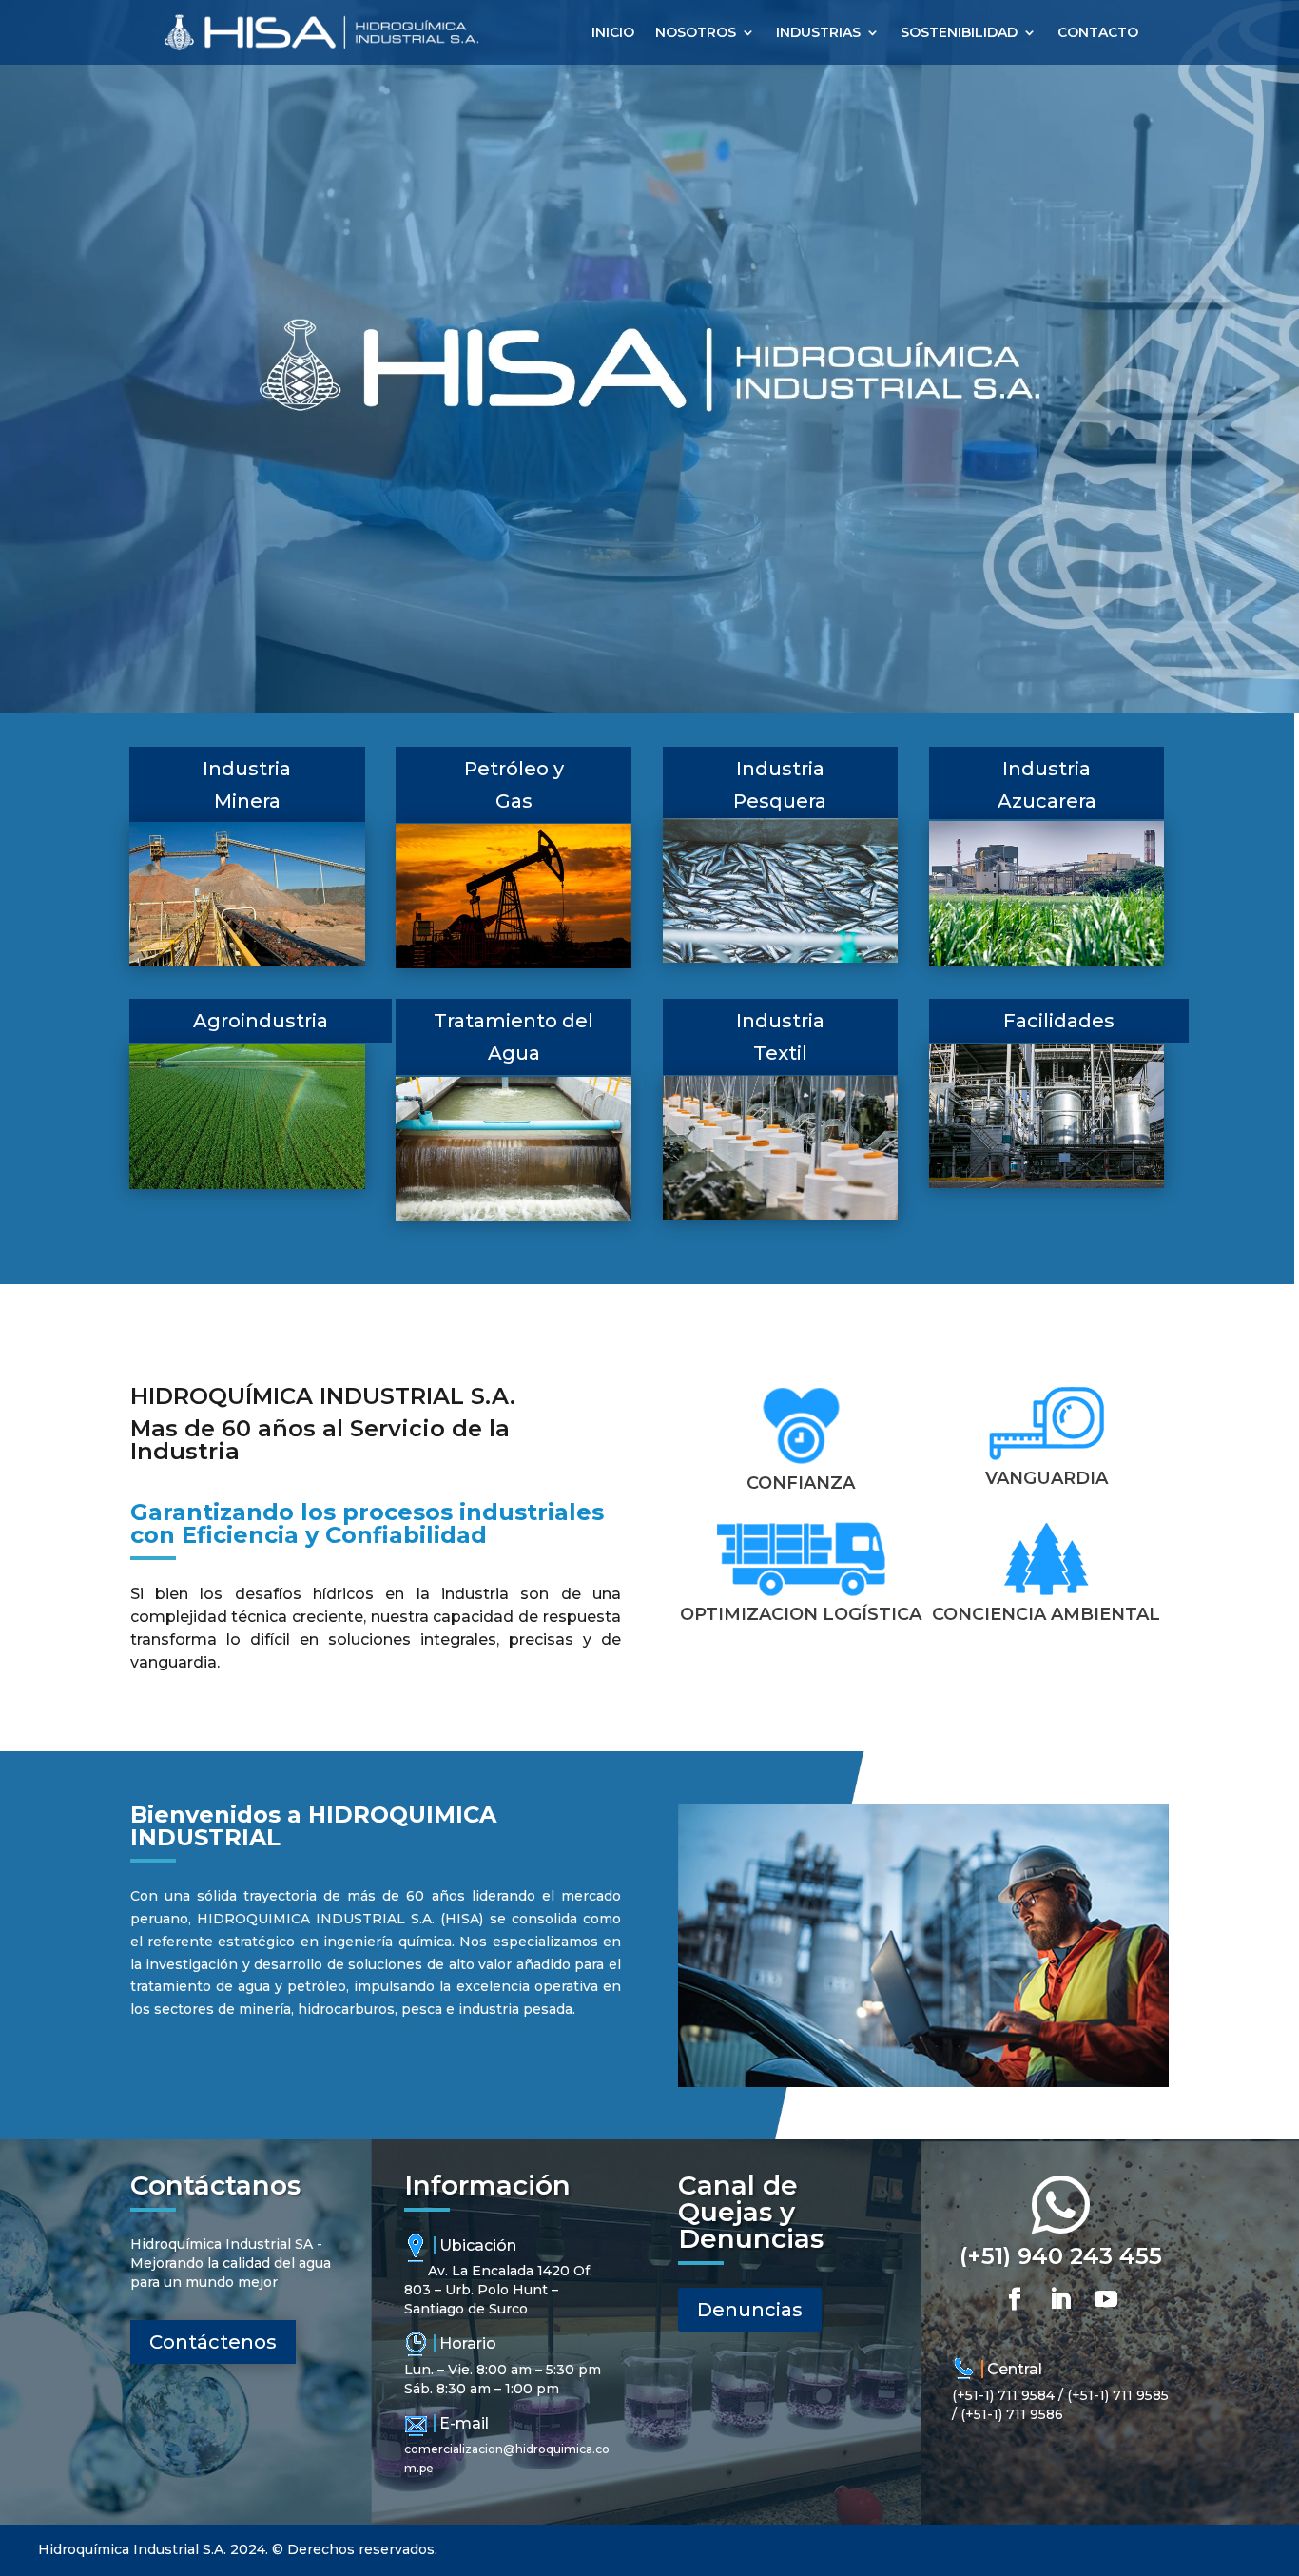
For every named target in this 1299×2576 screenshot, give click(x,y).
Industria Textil (780, 1037)
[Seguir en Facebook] (1015, 2299)
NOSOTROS (696, 32)
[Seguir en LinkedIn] (1060, 2299)
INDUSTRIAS (818, 32)
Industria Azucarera (1047, 785)
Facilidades (1059, 1021)
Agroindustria (261, 1021)
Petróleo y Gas (514, 785)
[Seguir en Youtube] (1106, 2299)
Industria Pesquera (780, 785)
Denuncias (750, 2310)
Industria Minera (247, 785)
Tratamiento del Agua (514, 1037)
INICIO (613, 32)
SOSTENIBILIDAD (959, 32)
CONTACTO (1098, 32)
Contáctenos (213, 2342)
